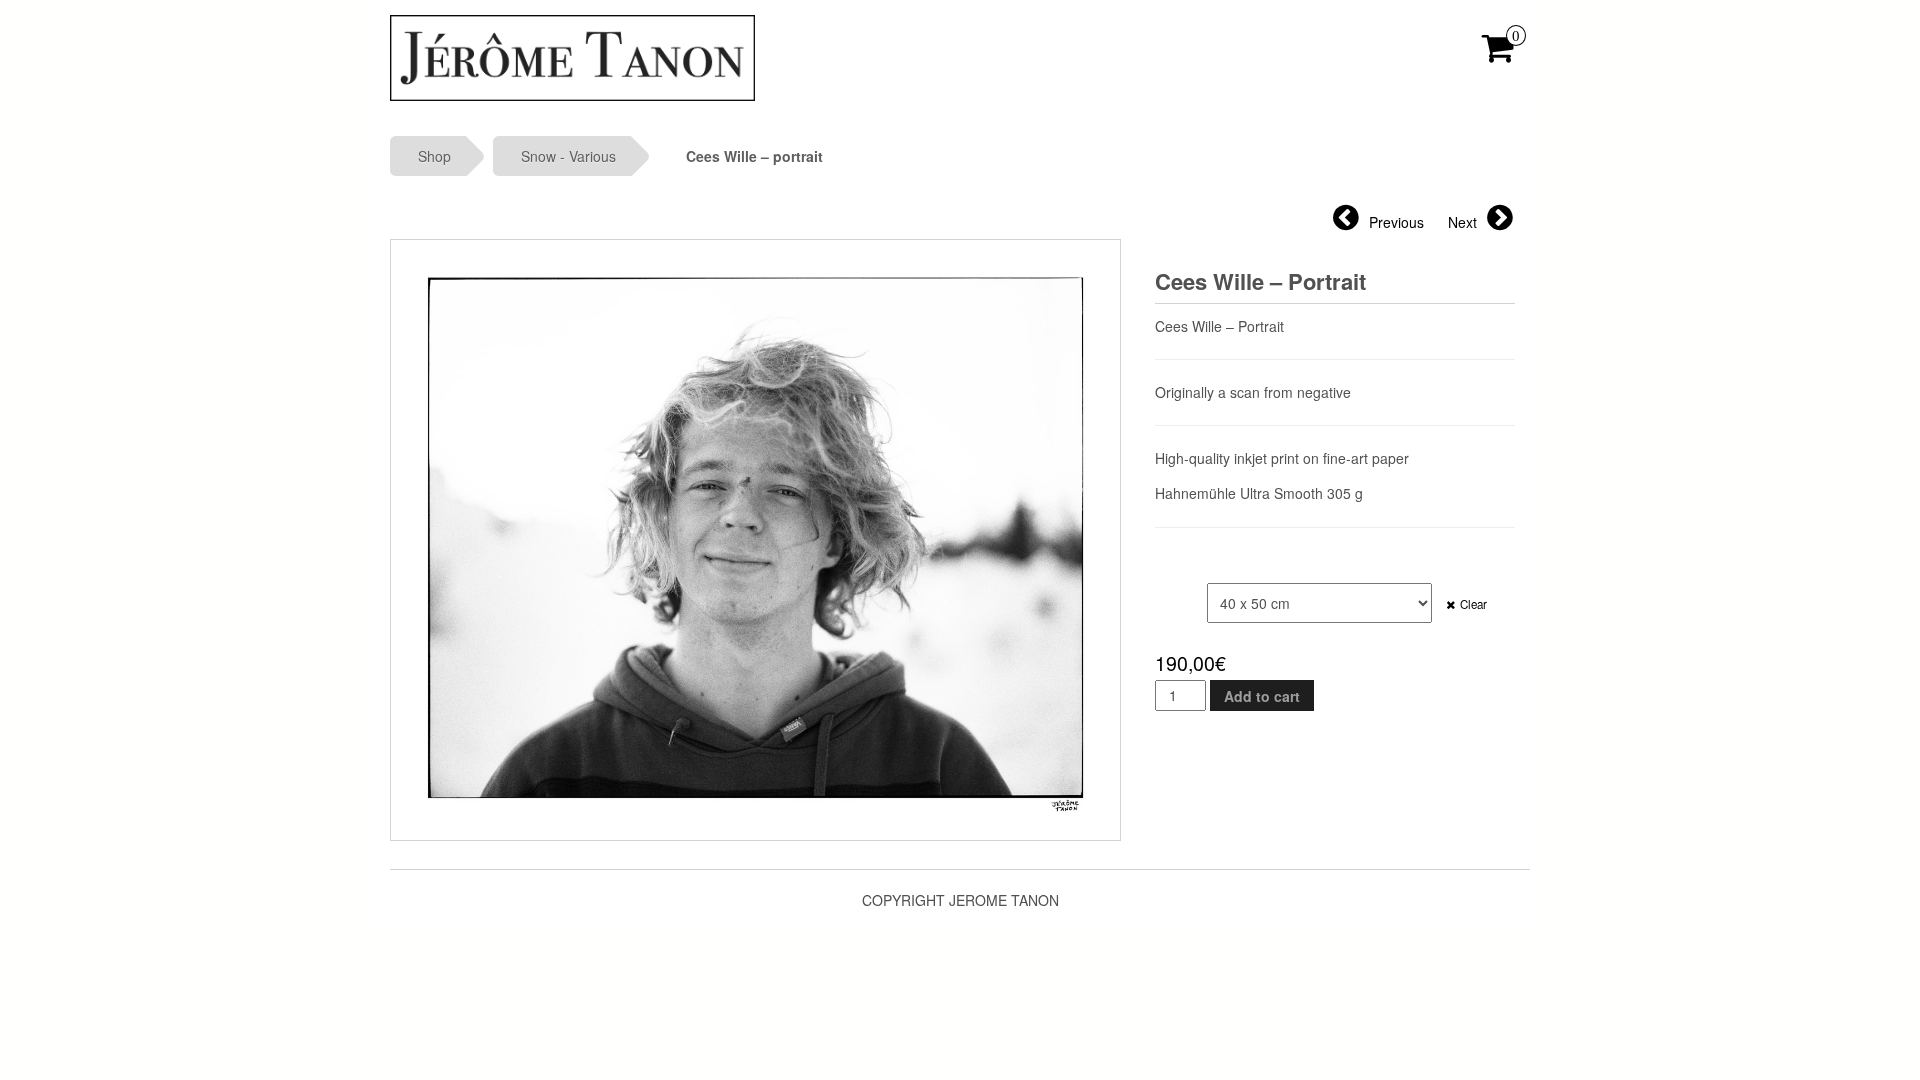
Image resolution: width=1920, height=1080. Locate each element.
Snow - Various (568, 156)
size (1172, 593)
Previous (1396, 222)
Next (1462, 222)
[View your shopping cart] (1498, 54)
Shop (434, 156)
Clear (1473, 604)
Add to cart (1262, 696)
